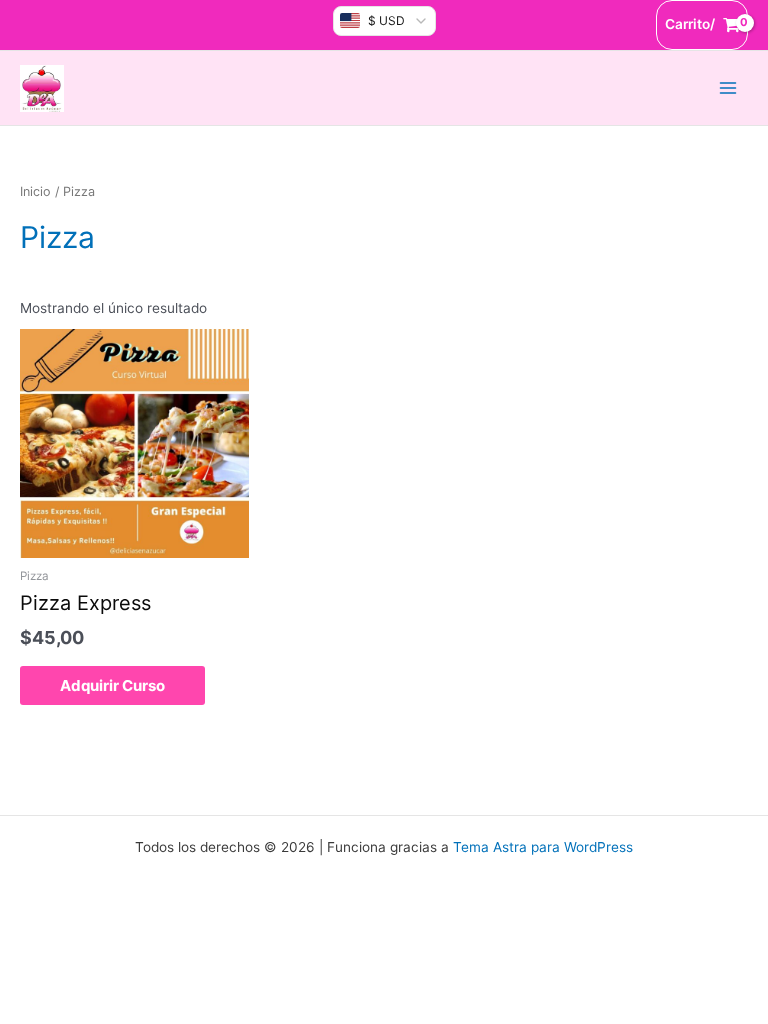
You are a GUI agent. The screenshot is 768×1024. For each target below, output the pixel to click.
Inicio (35, 191)
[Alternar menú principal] (728, 87)
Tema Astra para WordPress (543, 847)
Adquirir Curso (112, 685)
